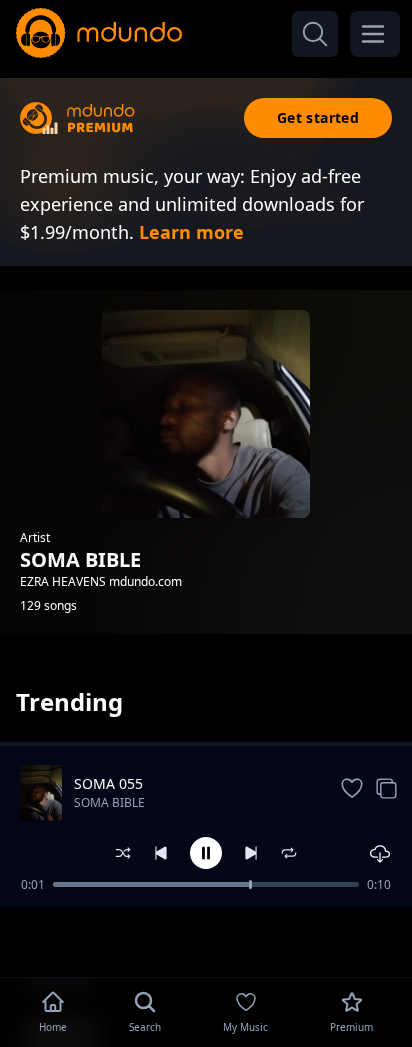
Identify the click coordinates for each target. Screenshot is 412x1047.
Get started (318, 117)
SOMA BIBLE (109, 802)
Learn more (191, 232)
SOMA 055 (108, 783)
